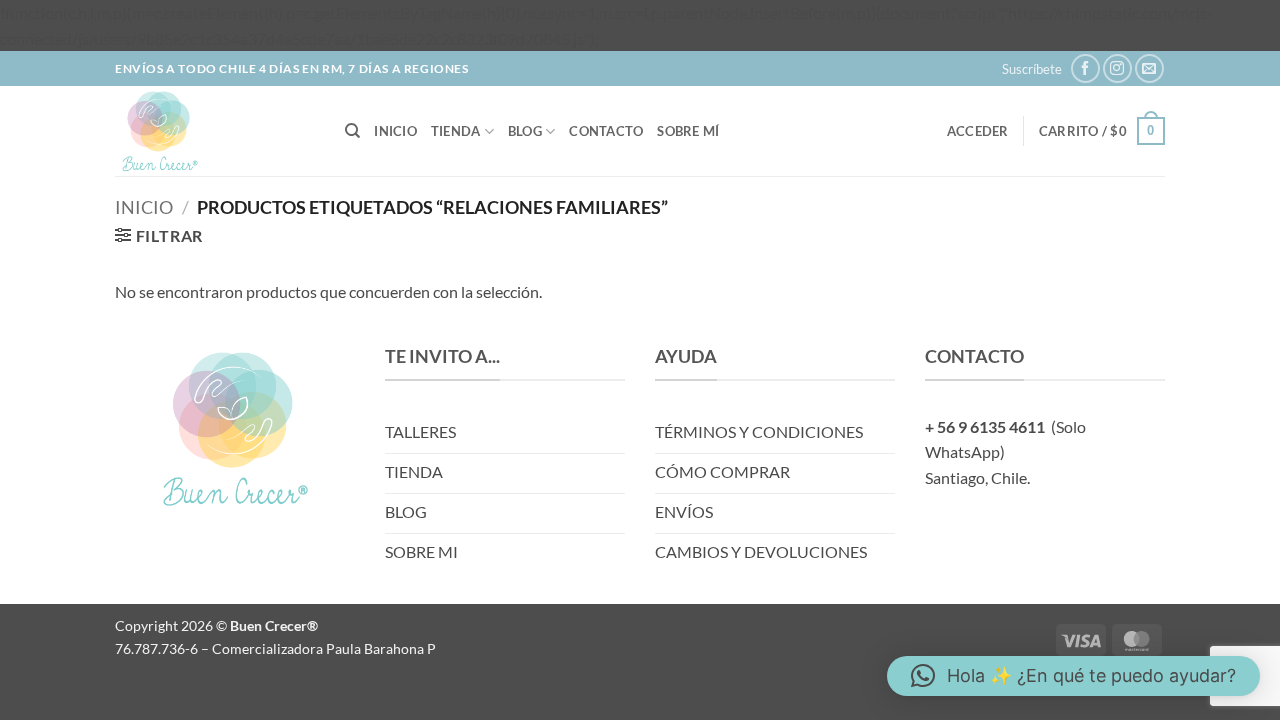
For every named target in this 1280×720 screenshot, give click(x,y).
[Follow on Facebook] (1085, 68)
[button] (1032, 69)
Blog (525, 131)
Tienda (456, 131)
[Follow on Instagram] (1117, 68)
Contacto (606, 131)
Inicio (395, 131)
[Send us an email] (1149, 68)
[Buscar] (352, 131)
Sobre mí (688, 131)
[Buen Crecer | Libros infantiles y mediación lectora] (215, 131)
